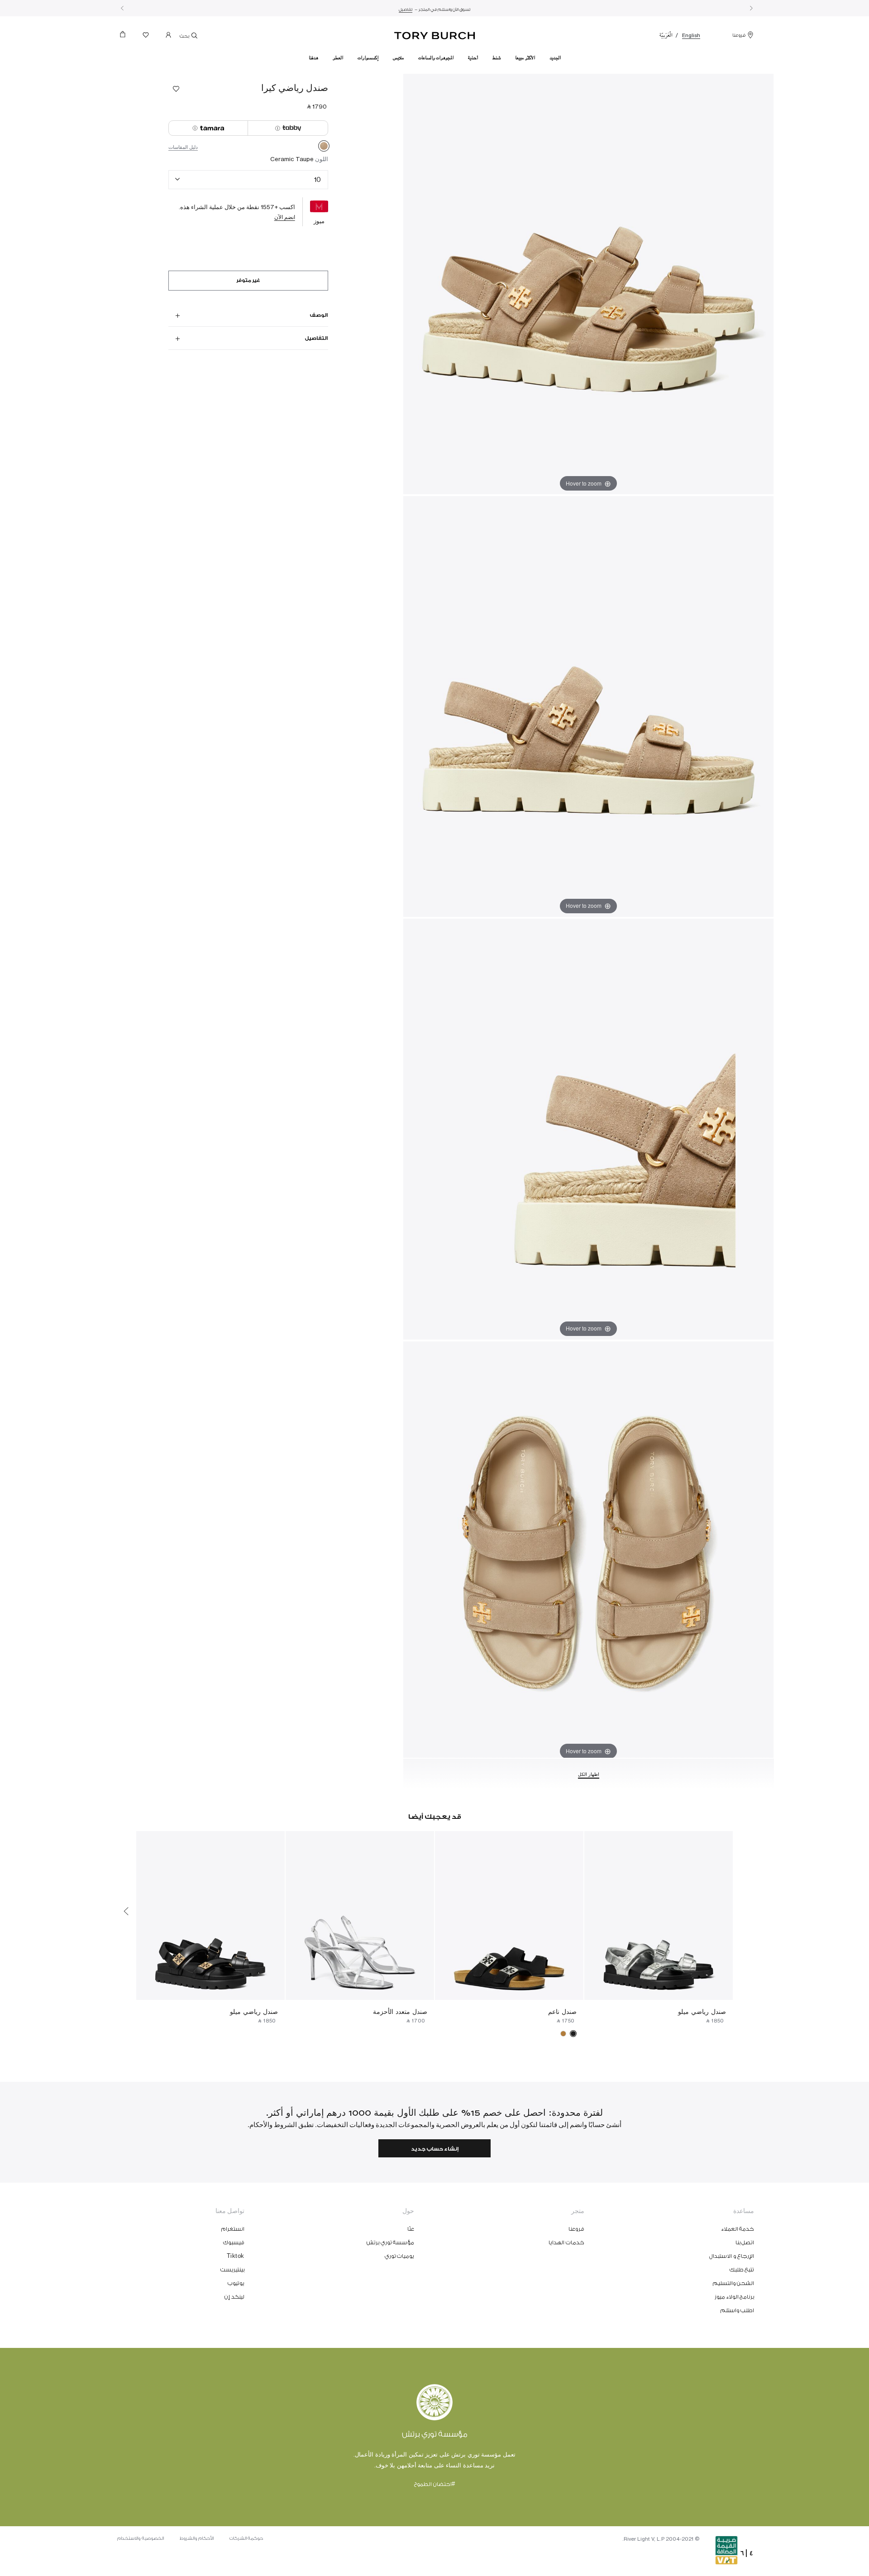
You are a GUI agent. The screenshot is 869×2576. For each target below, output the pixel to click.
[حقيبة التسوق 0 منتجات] (126, 37)
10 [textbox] (318, 179)
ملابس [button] (398, 58)
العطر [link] (338, 58)
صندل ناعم (562, 2011)
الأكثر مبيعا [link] (525, 58)
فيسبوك (234, 2242)
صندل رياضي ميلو (702, 2011)
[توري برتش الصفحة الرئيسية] (435, 34)
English (691, 35)
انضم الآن (285, 217)
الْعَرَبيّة (666, 35)
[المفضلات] (146, 37)
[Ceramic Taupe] (324, 148)
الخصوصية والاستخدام (141, 2538)
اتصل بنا (745, 2242)
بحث (185, 36)
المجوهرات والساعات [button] (436, 58)
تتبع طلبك (742, 2270)
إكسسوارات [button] (368, 58)
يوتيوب (236, 2283)
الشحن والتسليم (734, 2283)
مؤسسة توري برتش (390, 2242)
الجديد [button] (555, 58)
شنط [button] (497, 58)
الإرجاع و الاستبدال (732, 2256)
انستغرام (233, 2229)
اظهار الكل (589, 1775)
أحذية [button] (473, 58)
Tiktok (236, 2256)
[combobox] (248, 180)
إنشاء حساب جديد (435, 2149)
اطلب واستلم (738, 2310)
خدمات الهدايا (566, 2242)
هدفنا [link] (313, 58)
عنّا (411, 2229)
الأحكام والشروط (197, 2538)
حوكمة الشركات (246, 2538)
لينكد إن (234, 2297)
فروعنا (739, 35)
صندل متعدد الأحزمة (400, 2011)
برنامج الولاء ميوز (734, 2297)
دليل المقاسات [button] (183, 147)
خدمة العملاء (738, 2229)
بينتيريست (232, 2270)
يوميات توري (400, 2256)
